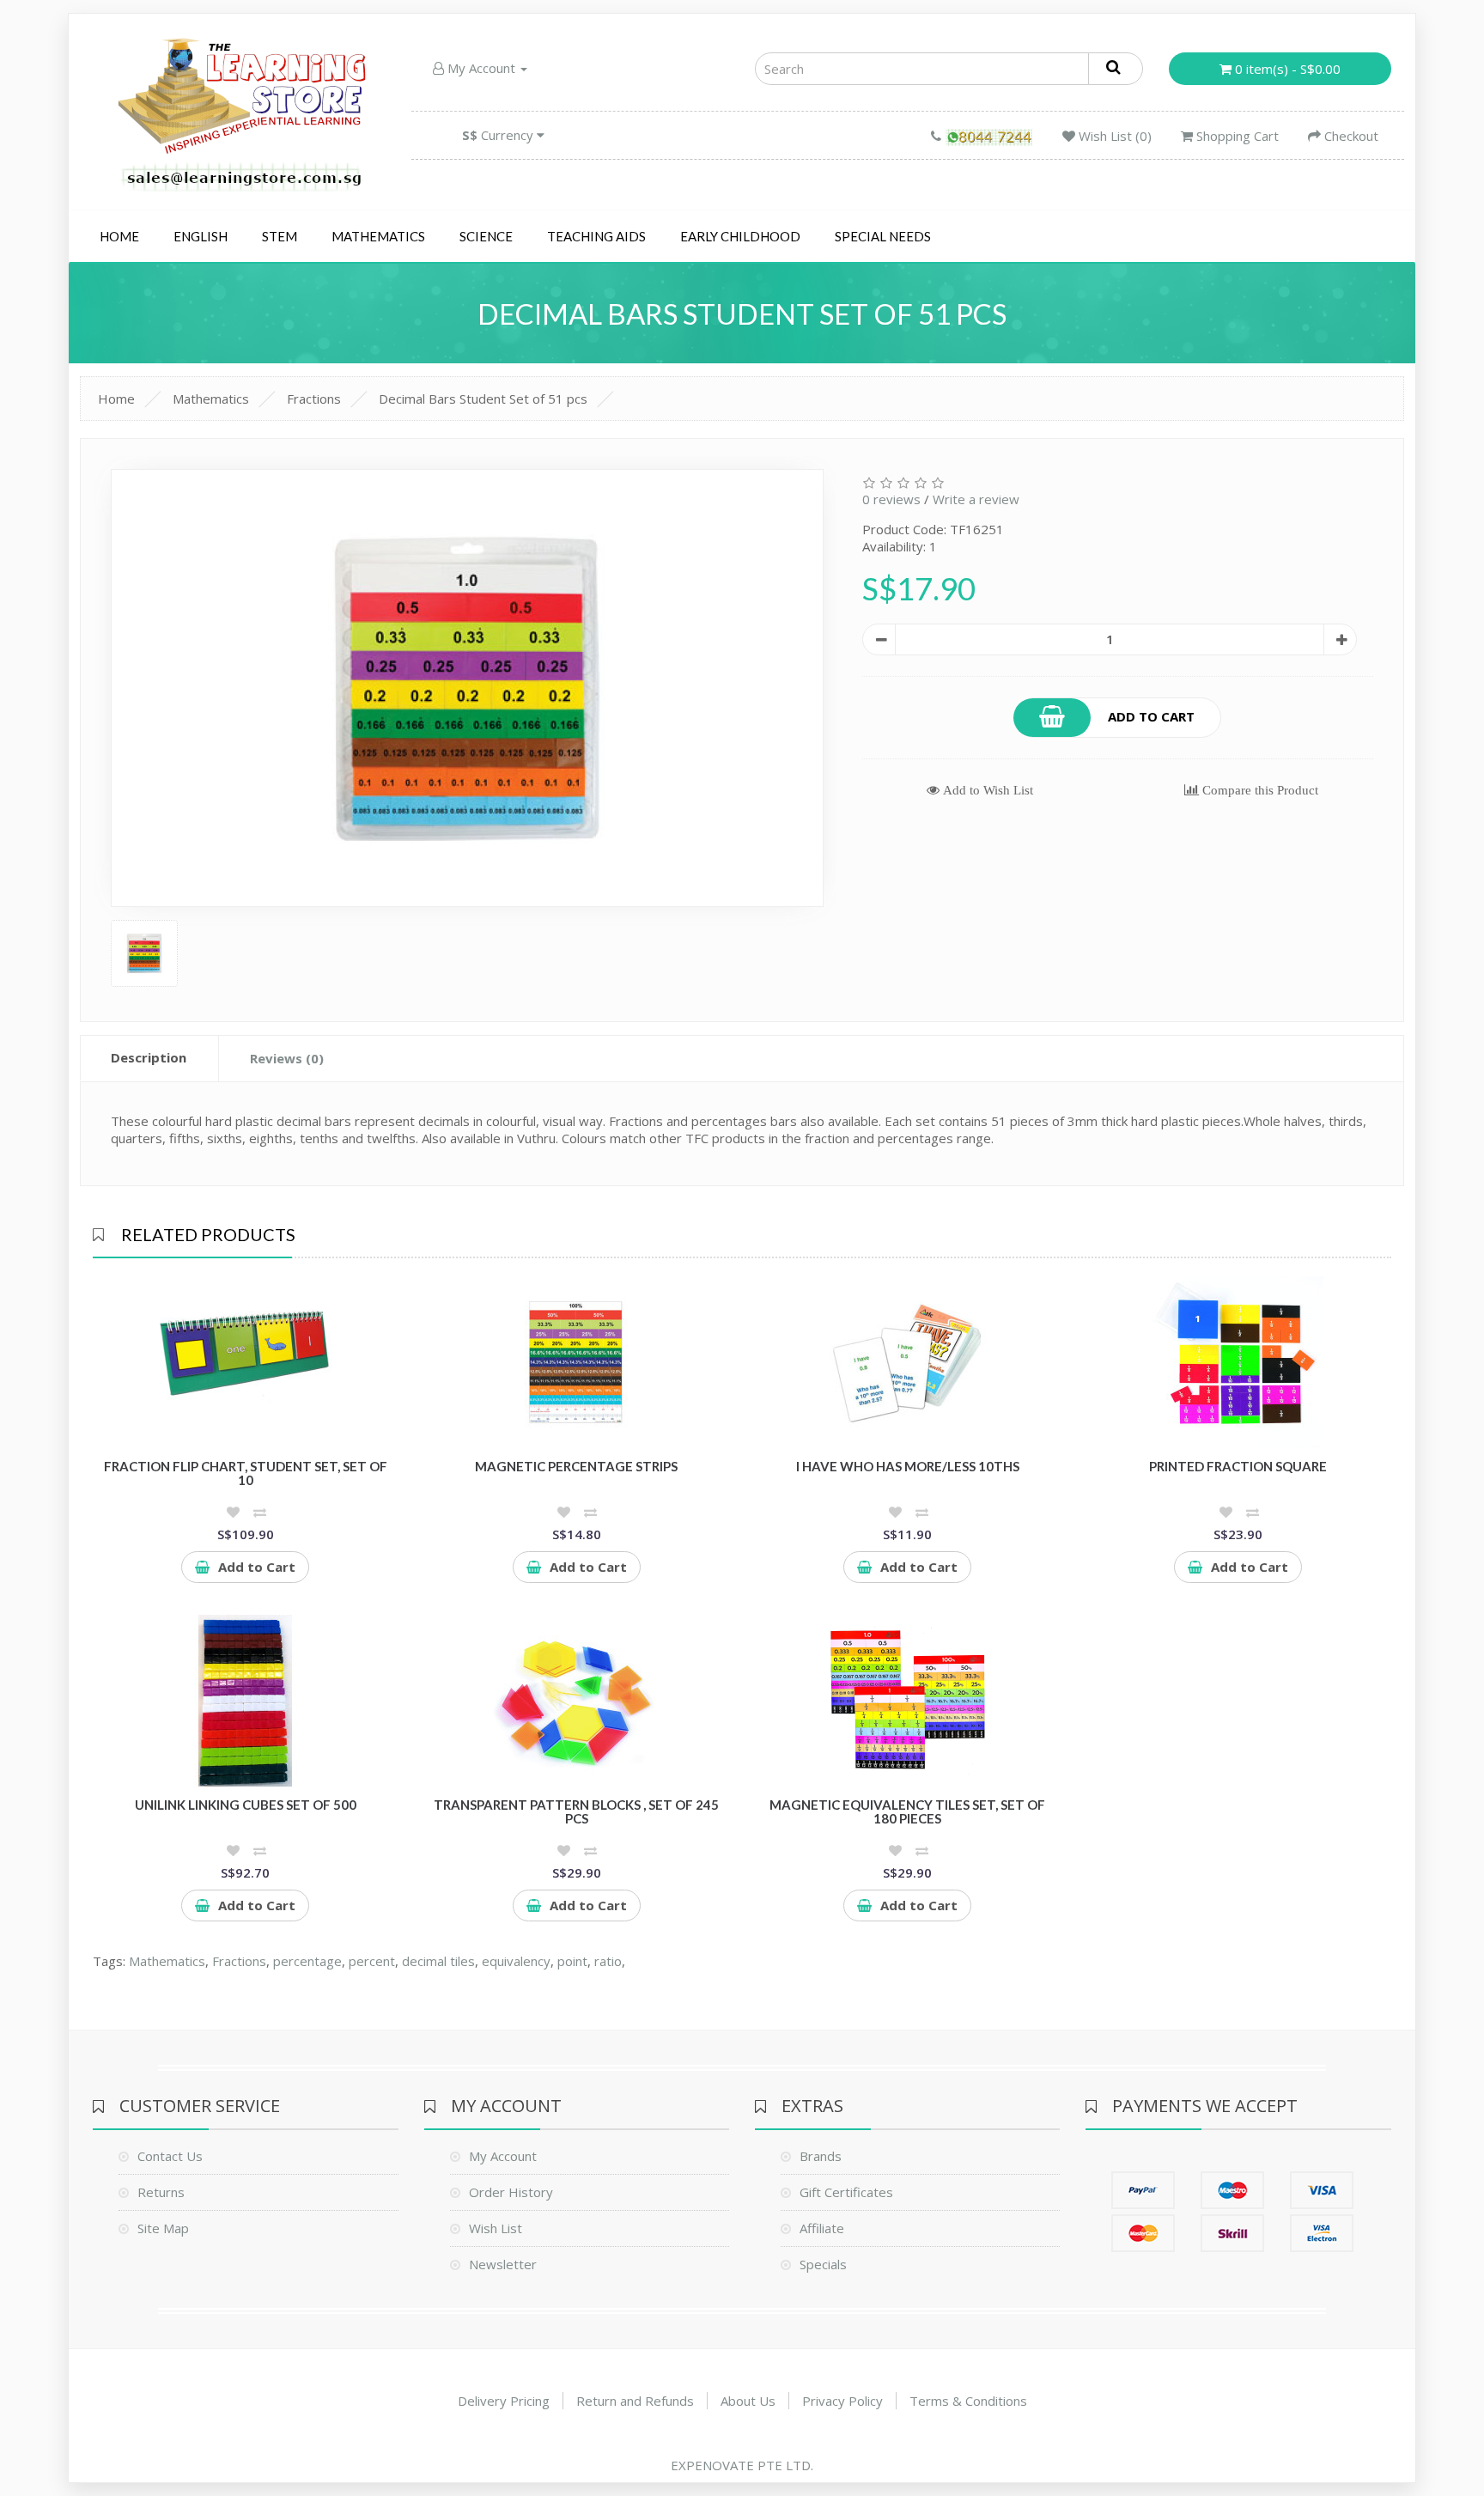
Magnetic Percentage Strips (576, 1466)
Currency (499, 135)
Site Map (163, 2228)
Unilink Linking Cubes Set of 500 (246, 1805)
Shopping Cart (1236, 136)
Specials (823, 2264)
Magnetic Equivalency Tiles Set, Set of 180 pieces (907, 1812)
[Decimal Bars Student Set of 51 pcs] (467, 688)
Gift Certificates (846, 2192)
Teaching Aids (596, 236)
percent (372, 1961)
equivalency (516, 1961)
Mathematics (378, 236)
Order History (511, 2192)
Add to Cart (1151, 715)
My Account (481, 68)
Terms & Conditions (968, 2401)
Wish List (496, 2228)
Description (149, 1057)
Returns (161, 2192)
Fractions (314, 399)
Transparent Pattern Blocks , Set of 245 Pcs (576, 1812)
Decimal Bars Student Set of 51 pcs (483, 399)
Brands (821, 2156)
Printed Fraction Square (1238, 1466)
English (201, 236)
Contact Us (170, 2156)
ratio (608, 1961)
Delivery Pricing (504, 2401)
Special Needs (883, 236)
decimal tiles (438, 1961)
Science (486, 236)
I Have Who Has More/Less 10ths (908, 1466)
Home (119, 236)
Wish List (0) (1113, 136)
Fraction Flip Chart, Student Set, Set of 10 (246, 1473)
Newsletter (503, 2264)
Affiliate (822, 2228)
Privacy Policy (842, 2401)
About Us (748, 2401)
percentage (307, 1961)
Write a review (976, 499)
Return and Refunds (635, 2401)
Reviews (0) (287, 1058)
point (572, 1961)
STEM (280, 236)
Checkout (1350, 136)
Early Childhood (740, 236)
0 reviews (891, 499)
